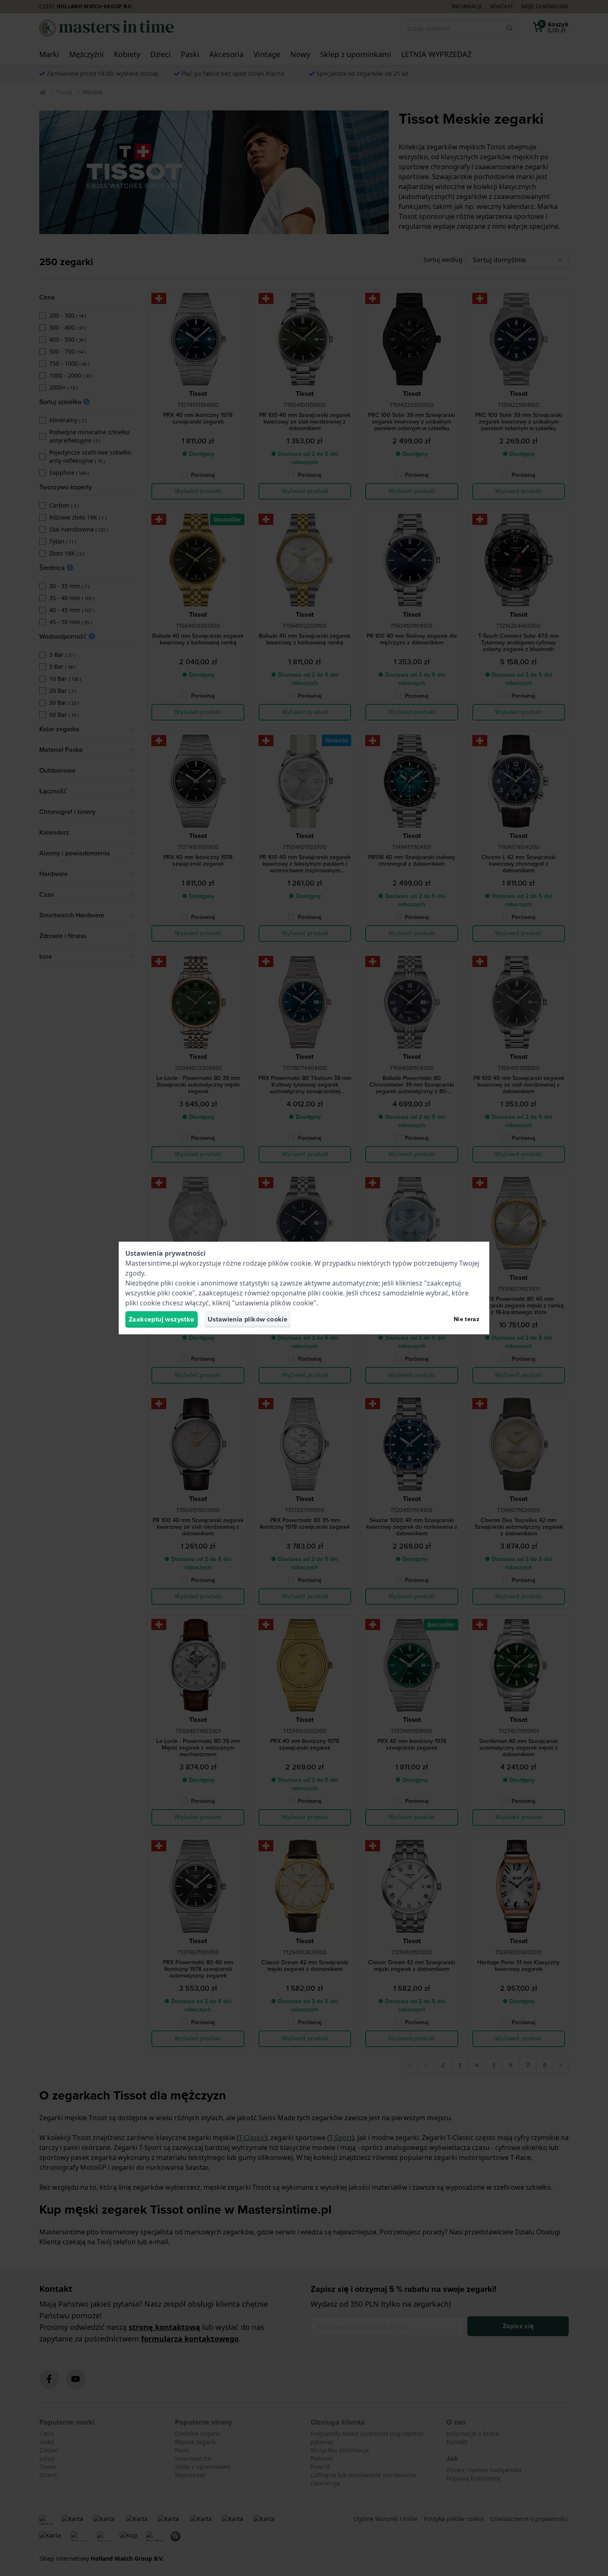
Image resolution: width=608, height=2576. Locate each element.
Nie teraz (467, 1319)
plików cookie (290, 1263)
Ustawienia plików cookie (248, 1319)
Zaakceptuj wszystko (162, 1319)
